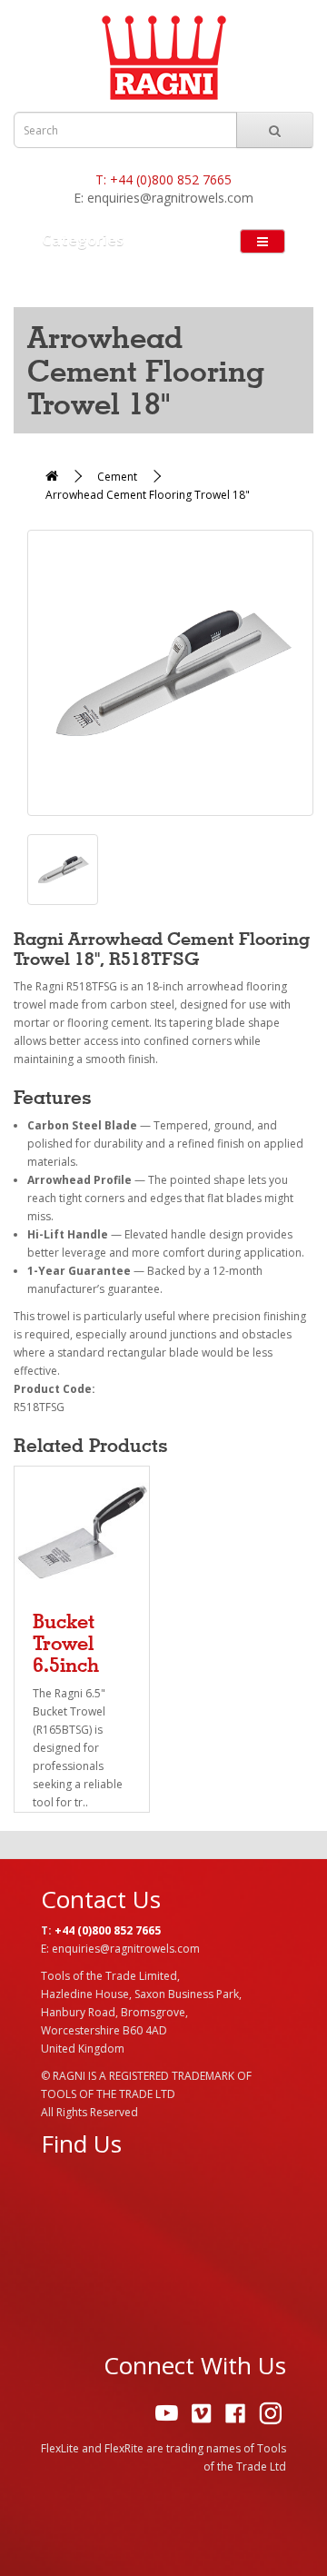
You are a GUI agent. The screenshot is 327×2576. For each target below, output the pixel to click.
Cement (117, 477)
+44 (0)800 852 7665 (171, 179)
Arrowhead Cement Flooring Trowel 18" (148, 495)
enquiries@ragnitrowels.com (170, 198)
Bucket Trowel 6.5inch (66, 1643)
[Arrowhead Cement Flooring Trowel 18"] (170, 673)
